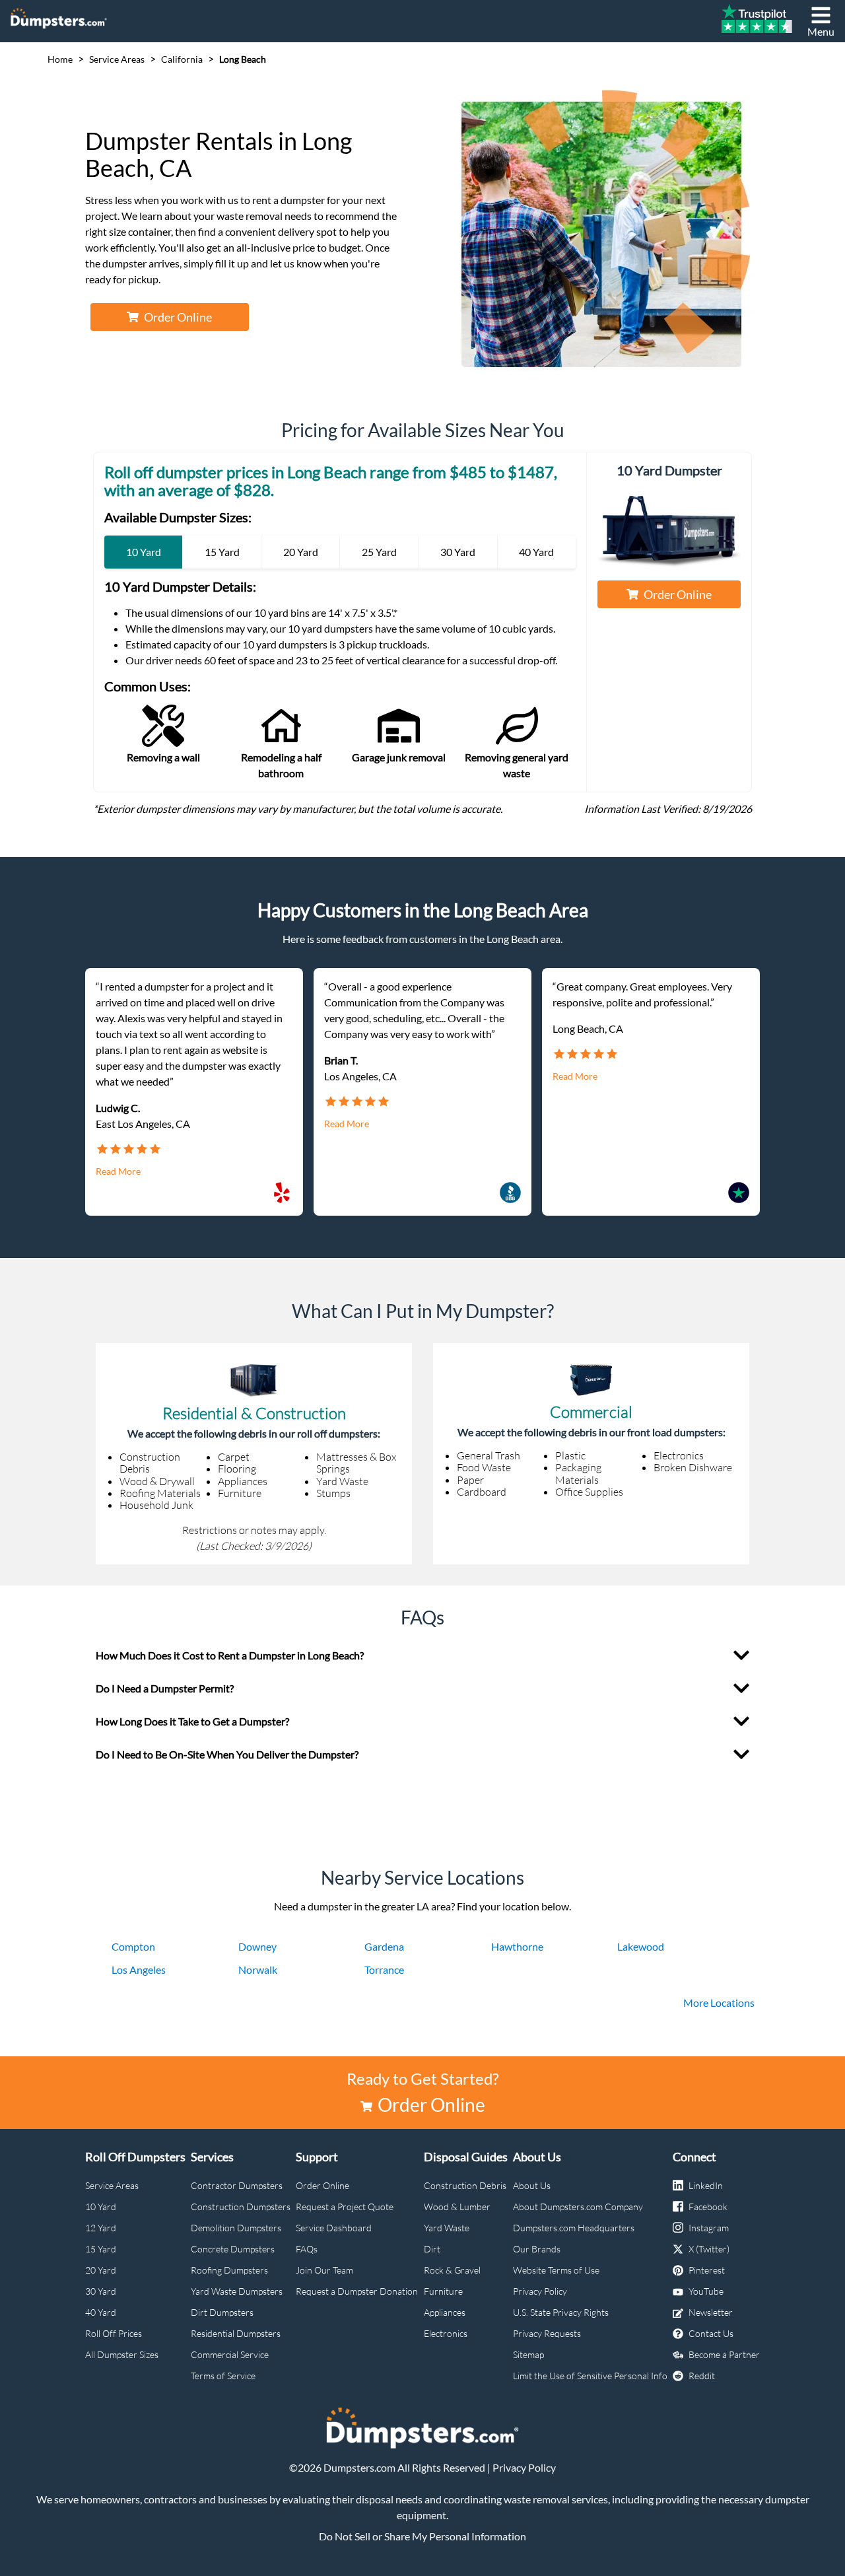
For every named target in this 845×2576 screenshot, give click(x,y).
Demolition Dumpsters (236, 2228)
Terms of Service (223, 2376)
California (182, 59)
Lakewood (641, 1946)
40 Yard (101, 2312)
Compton (133, 1946)
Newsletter (711, 2312)
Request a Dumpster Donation (357, 2291)
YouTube (706, 2291)
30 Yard (101, 2291)
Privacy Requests (547, 2333)
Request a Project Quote (345, 2207)
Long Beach (243, 59)
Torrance (384, 1969)
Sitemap (528, 2354)
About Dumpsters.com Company (578, 2207)
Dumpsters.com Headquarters (574, 2228)
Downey (257, 1946)
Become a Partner (724, 2354)
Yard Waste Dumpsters (237, 2291)
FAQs (307, 2249)
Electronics (446, 2333)
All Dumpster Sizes (122, 2354)
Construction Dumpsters (241, 2207)
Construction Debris (465, 2185)
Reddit (702, 2376)
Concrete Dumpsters (233, 2249)
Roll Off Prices (114, 2333)
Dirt (432, 2249)
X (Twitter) (709, 2249)
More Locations (719, 2002)
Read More (118, 1171)
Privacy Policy (540, 2291)
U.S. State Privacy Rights (561, 2312)
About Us (532, 2185)
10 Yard (101, 2207)
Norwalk (258, 1969)
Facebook (708, 2207)
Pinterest (707, 2270)
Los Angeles (139, 1969)
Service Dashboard (334, 2228)
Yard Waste (447, 2228)
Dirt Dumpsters (222, 2312)
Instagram (709, 2228)
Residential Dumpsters (236, 2333)
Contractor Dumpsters (237, 2185)
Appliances (445, 2312)
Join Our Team (324, 2270)
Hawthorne (517, 1946)
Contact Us (711, 2333)
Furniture (443, 2291)
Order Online (178, 317)
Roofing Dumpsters (229, 2270)
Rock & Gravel (452, 2270)
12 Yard (101, 2228)
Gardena (384, 1946)
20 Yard (101, 2270)
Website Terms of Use (556, 2270)
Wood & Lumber (457, 2207)
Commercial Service (230, 2354)
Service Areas (117, 59)
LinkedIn (706, 2185)
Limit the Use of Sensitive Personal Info (590, 2376)
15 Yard (101, 2249)
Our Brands (537, 2249)
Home (60, 59)
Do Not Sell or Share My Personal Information (422, 2536)
